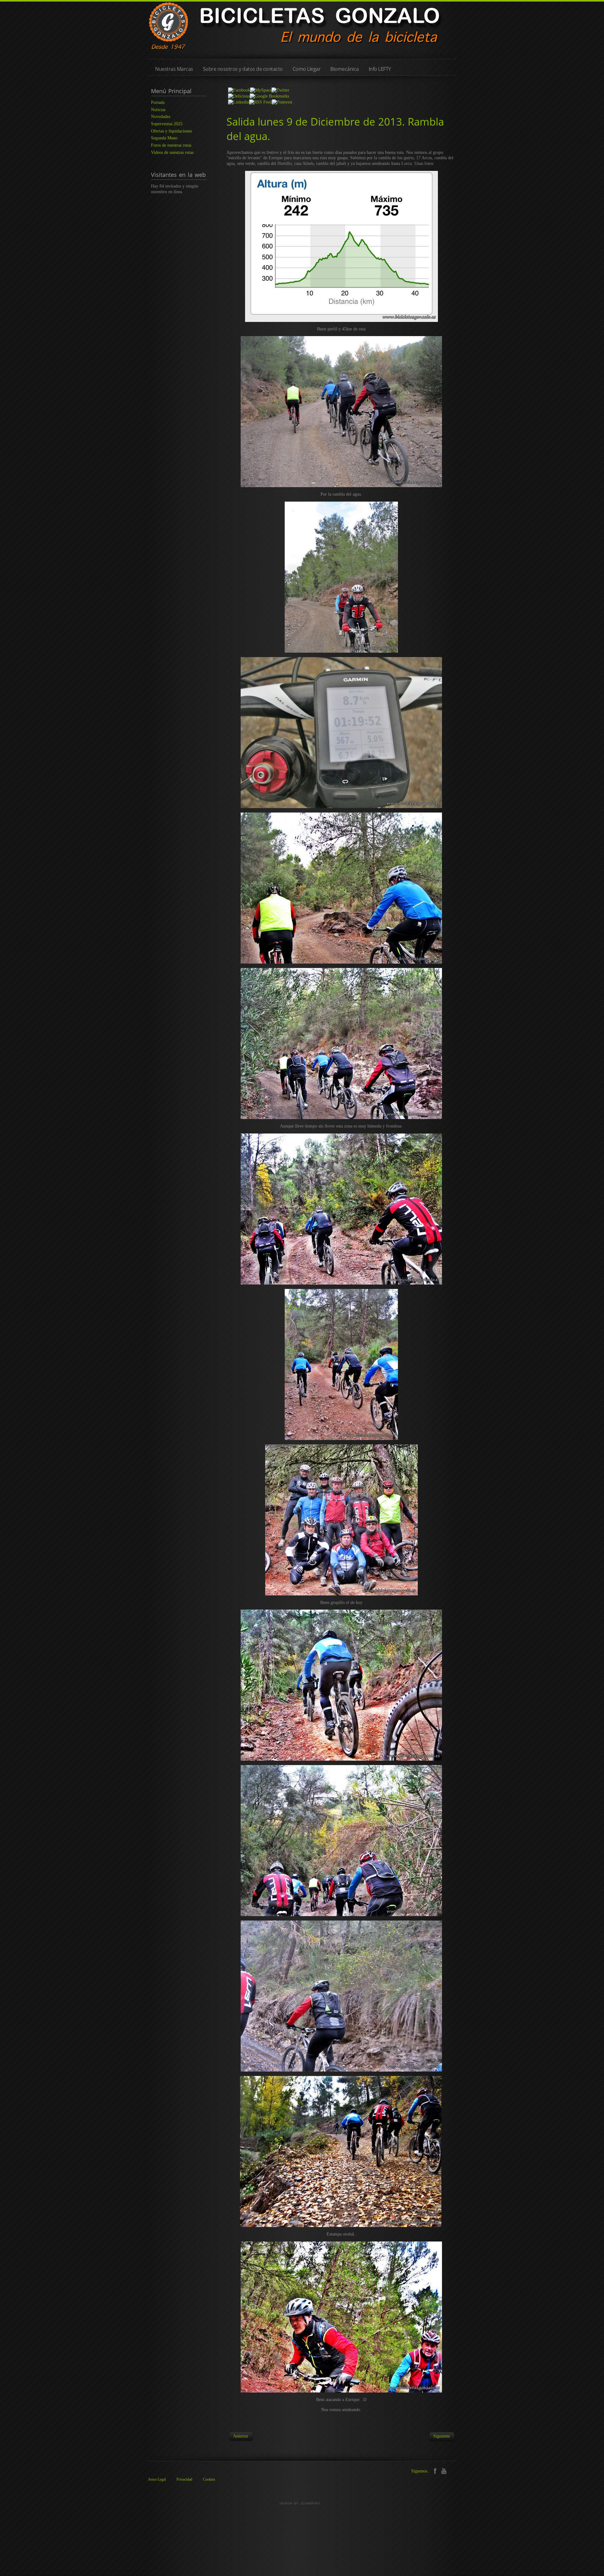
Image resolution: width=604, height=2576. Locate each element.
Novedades (161, 117)
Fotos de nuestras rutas (171, 145)
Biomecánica (345, 69)
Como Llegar (307, 69)
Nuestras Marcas (174, 69)
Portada (158, 102)
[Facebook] (435, 2470)
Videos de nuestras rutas (172, 152)
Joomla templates (302, 2503)
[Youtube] (444, 2470)
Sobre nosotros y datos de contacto (243, 69)
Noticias (158, 110)
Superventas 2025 (167, 124)
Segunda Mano (164, 138)
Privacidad (184, 2479)
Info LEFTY (380, 69)
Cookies (209, 2479)
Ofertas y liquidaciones (171, 131)
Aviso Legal (157, 2479)
